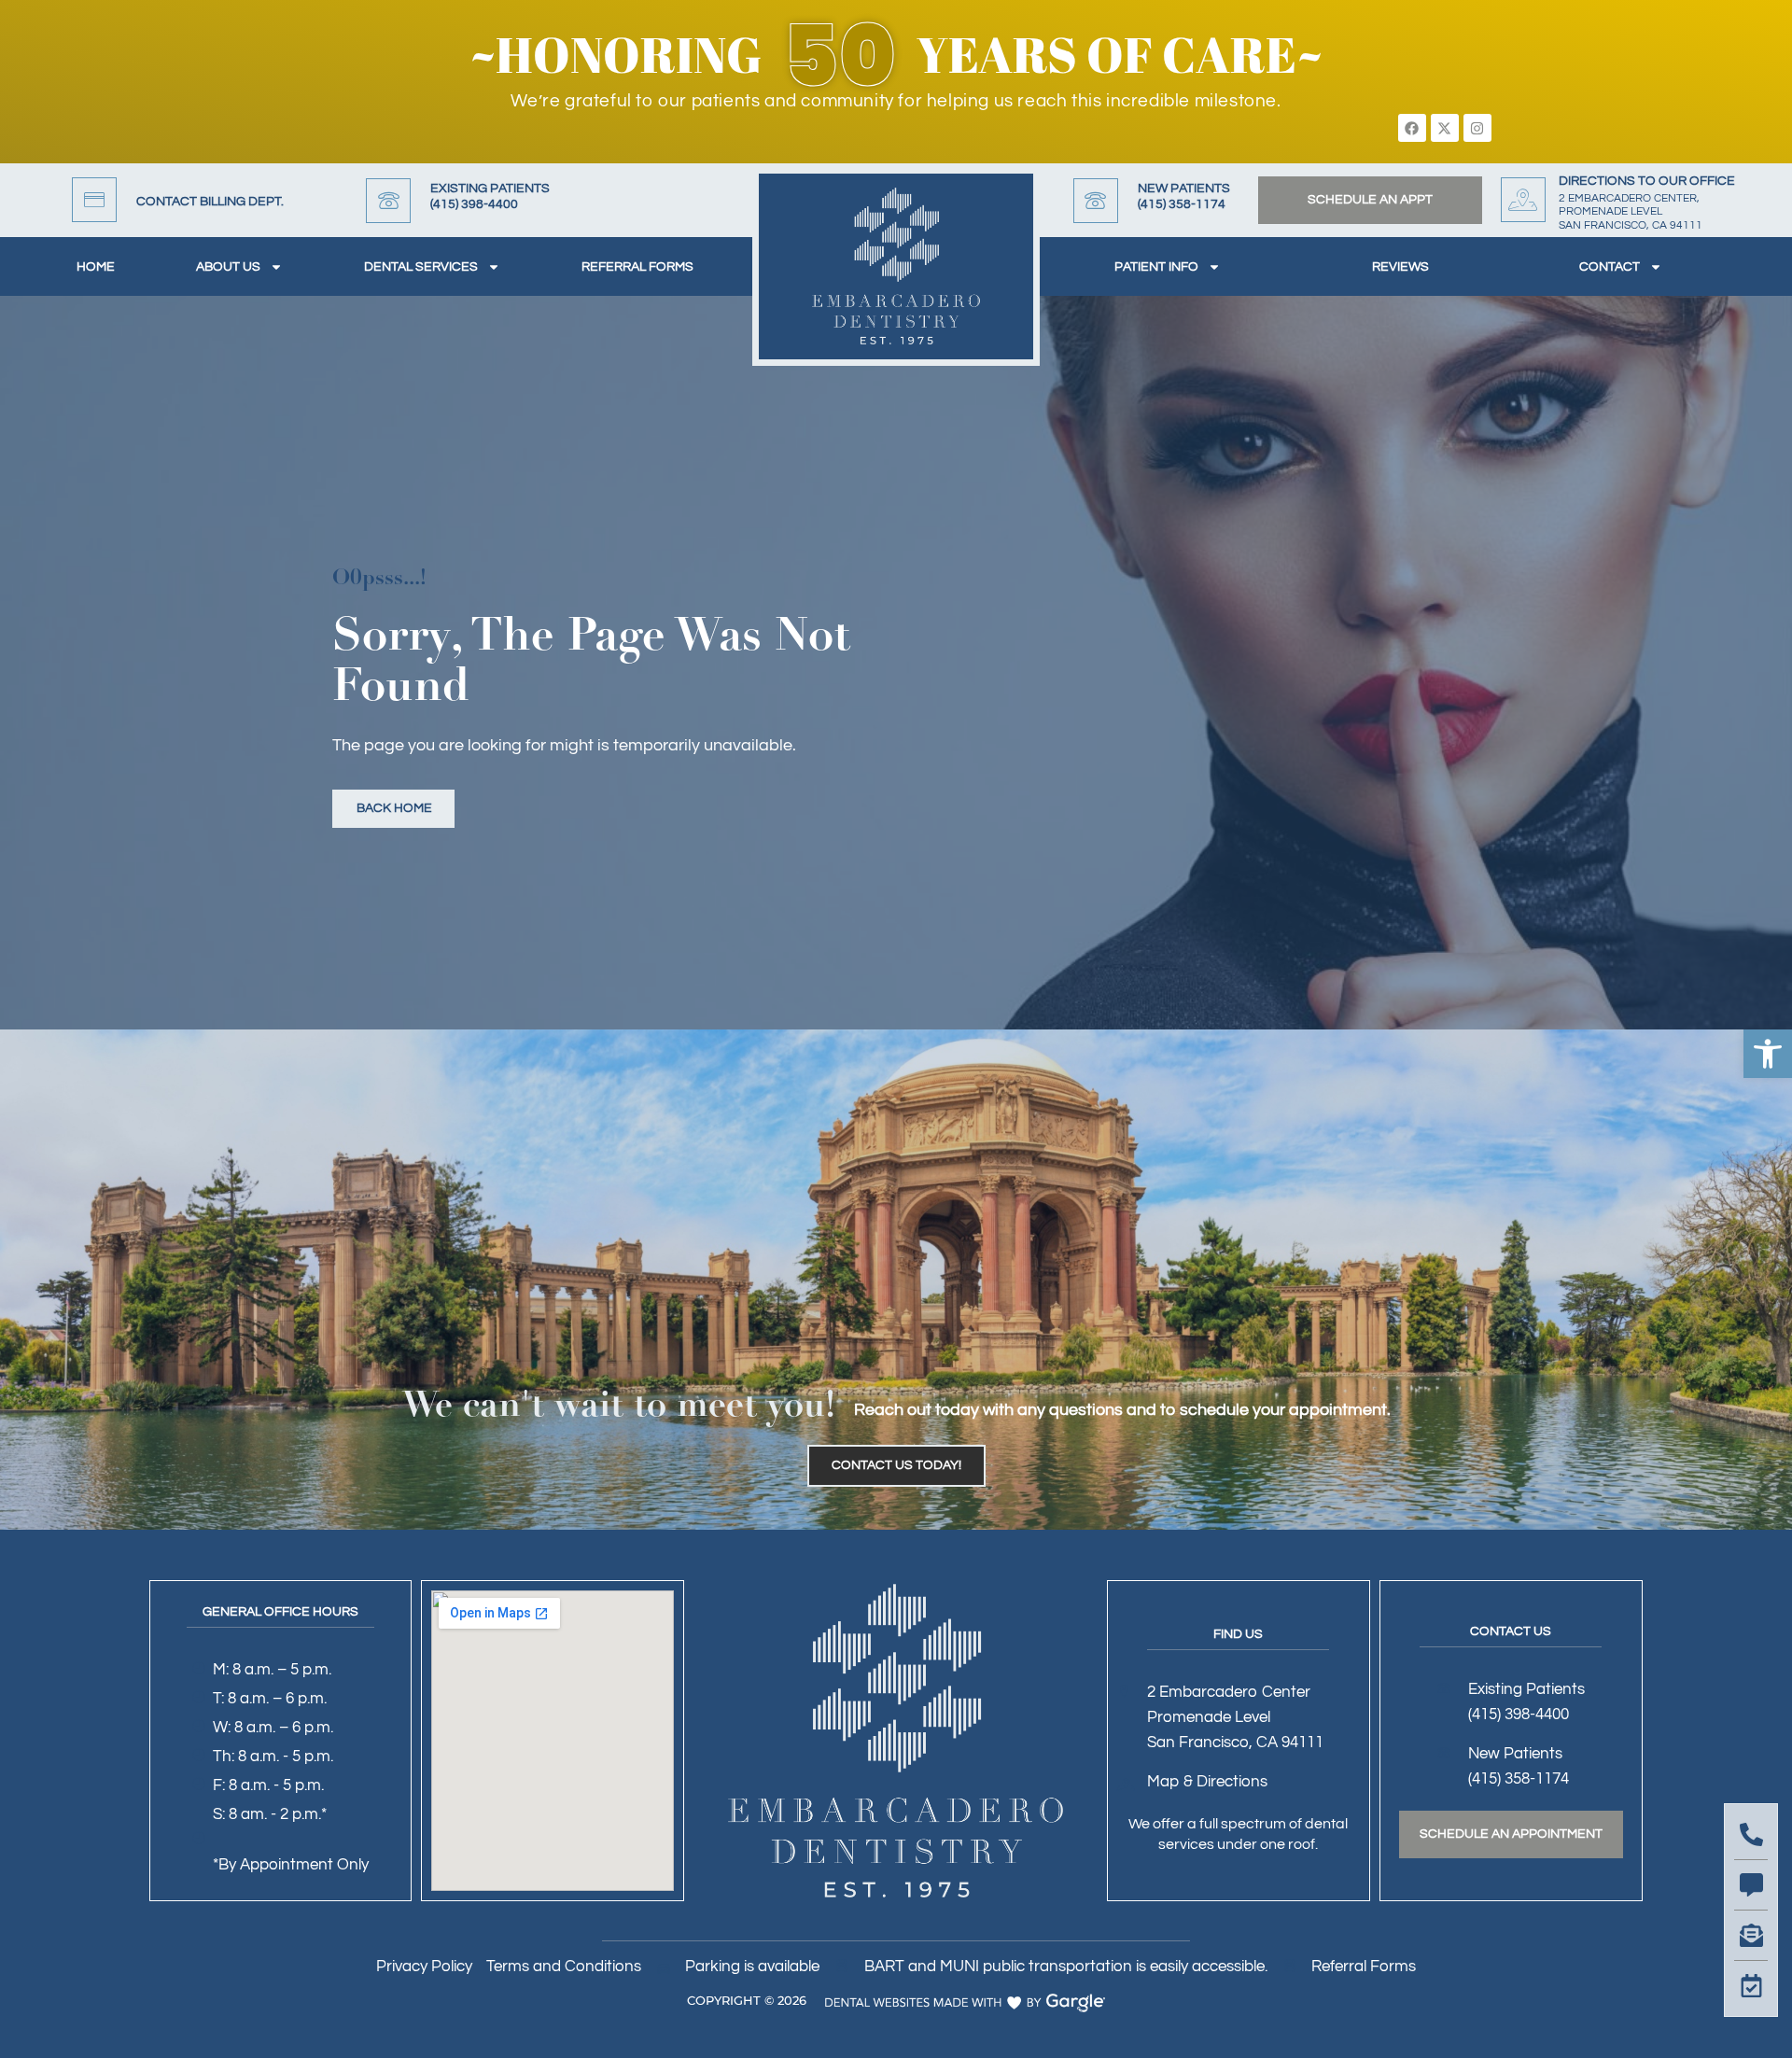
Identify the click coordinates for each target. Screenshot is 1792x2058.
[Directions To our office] (1523, 200)
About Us (228, 267)
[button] (1768, 1054)
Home (96, 267)
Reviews (1400, 267)
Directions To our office (1647, 181)
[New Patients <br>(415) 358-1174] (1096, 201)
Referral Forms (637, 267)
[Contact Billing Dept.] (94, 200)
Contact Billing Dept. (210, 202)
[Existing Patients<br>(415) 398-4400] (388, 201)
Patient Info (1156, 267)
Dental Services (421, 267)
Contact (1610, 267)
